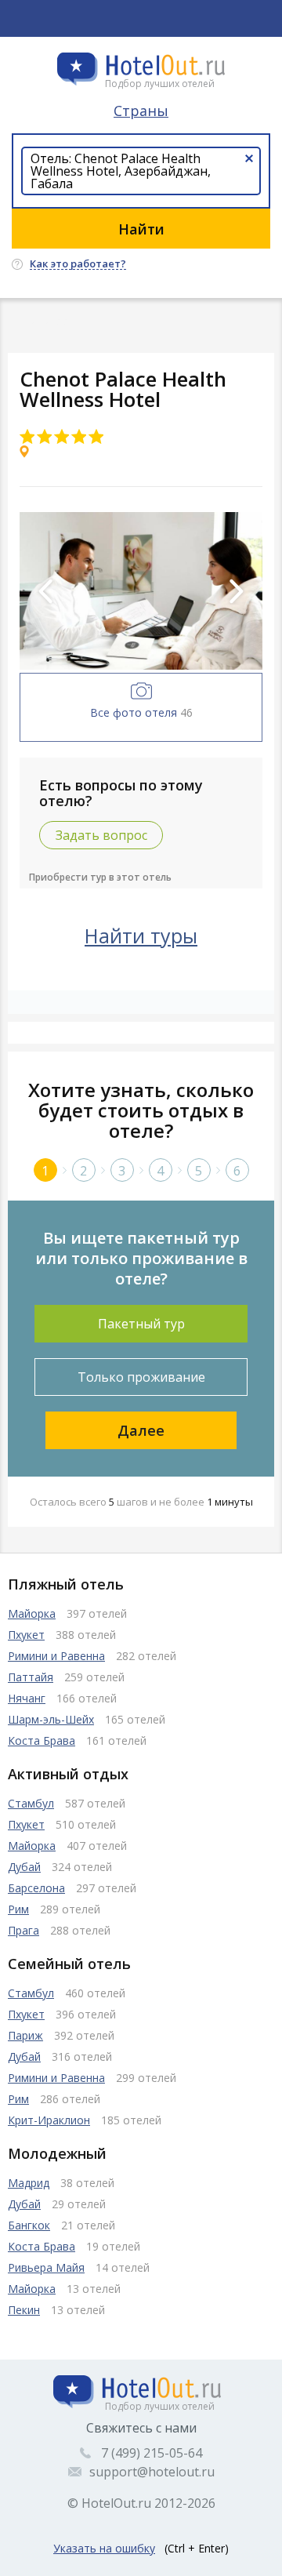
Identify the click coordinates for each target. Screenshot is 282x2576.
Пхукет (26, 1635)
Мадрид (29, 2183)
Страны (141, 111)
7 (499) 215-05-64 (152, 2453)
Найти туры (141, 936)
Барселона (36, 1888)
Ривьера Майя (46, 2267)
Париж (25, 2035)
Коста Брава (42, 1740)
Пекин (24, 2310)
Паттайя (31, 1677)
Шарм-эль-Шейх (51, 1719)
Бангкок (29, 2225)
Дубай (24, 1867)
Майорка (32, 1613)
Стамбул (31, 1803)
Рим (18, 1909)
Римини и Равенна (56, 1656)
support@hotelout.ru (152, 2472)
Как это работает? (78, 264)
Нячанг (27, 1698)
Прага (23, 1930)
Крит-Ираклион (49, 2120)
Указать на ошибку (104, 2548)
